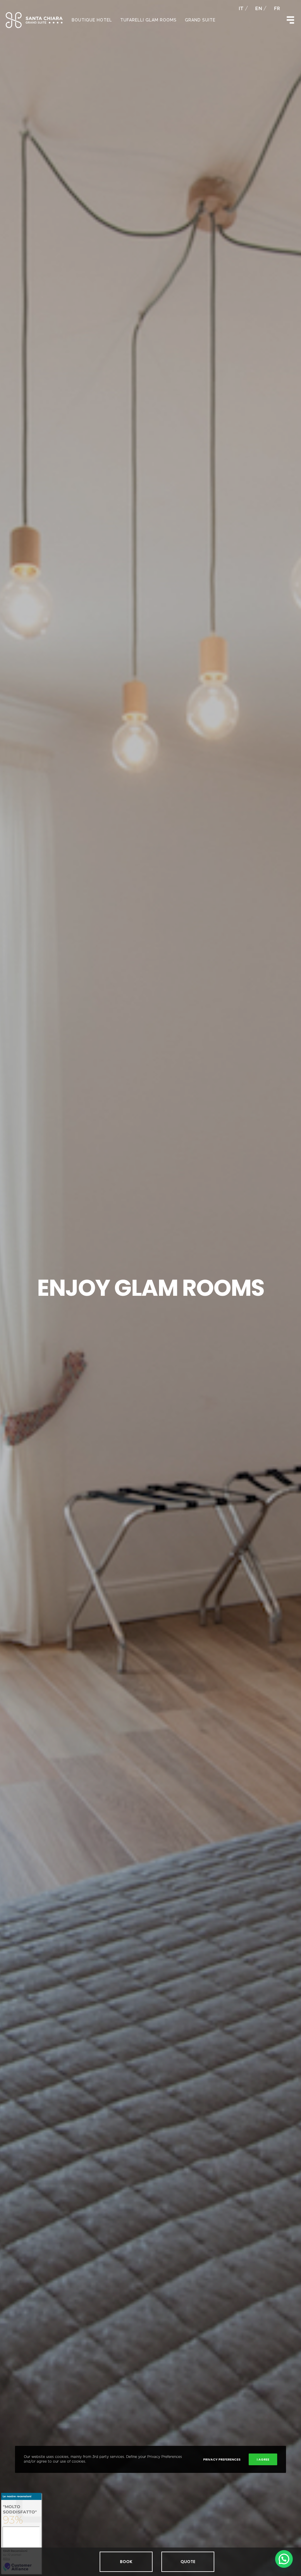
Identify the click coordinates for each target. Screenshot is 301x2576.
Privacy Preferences (222, 2459)
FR (277, 9)
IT (241, 9)
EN (259, 9)
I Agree (263, 2459)
